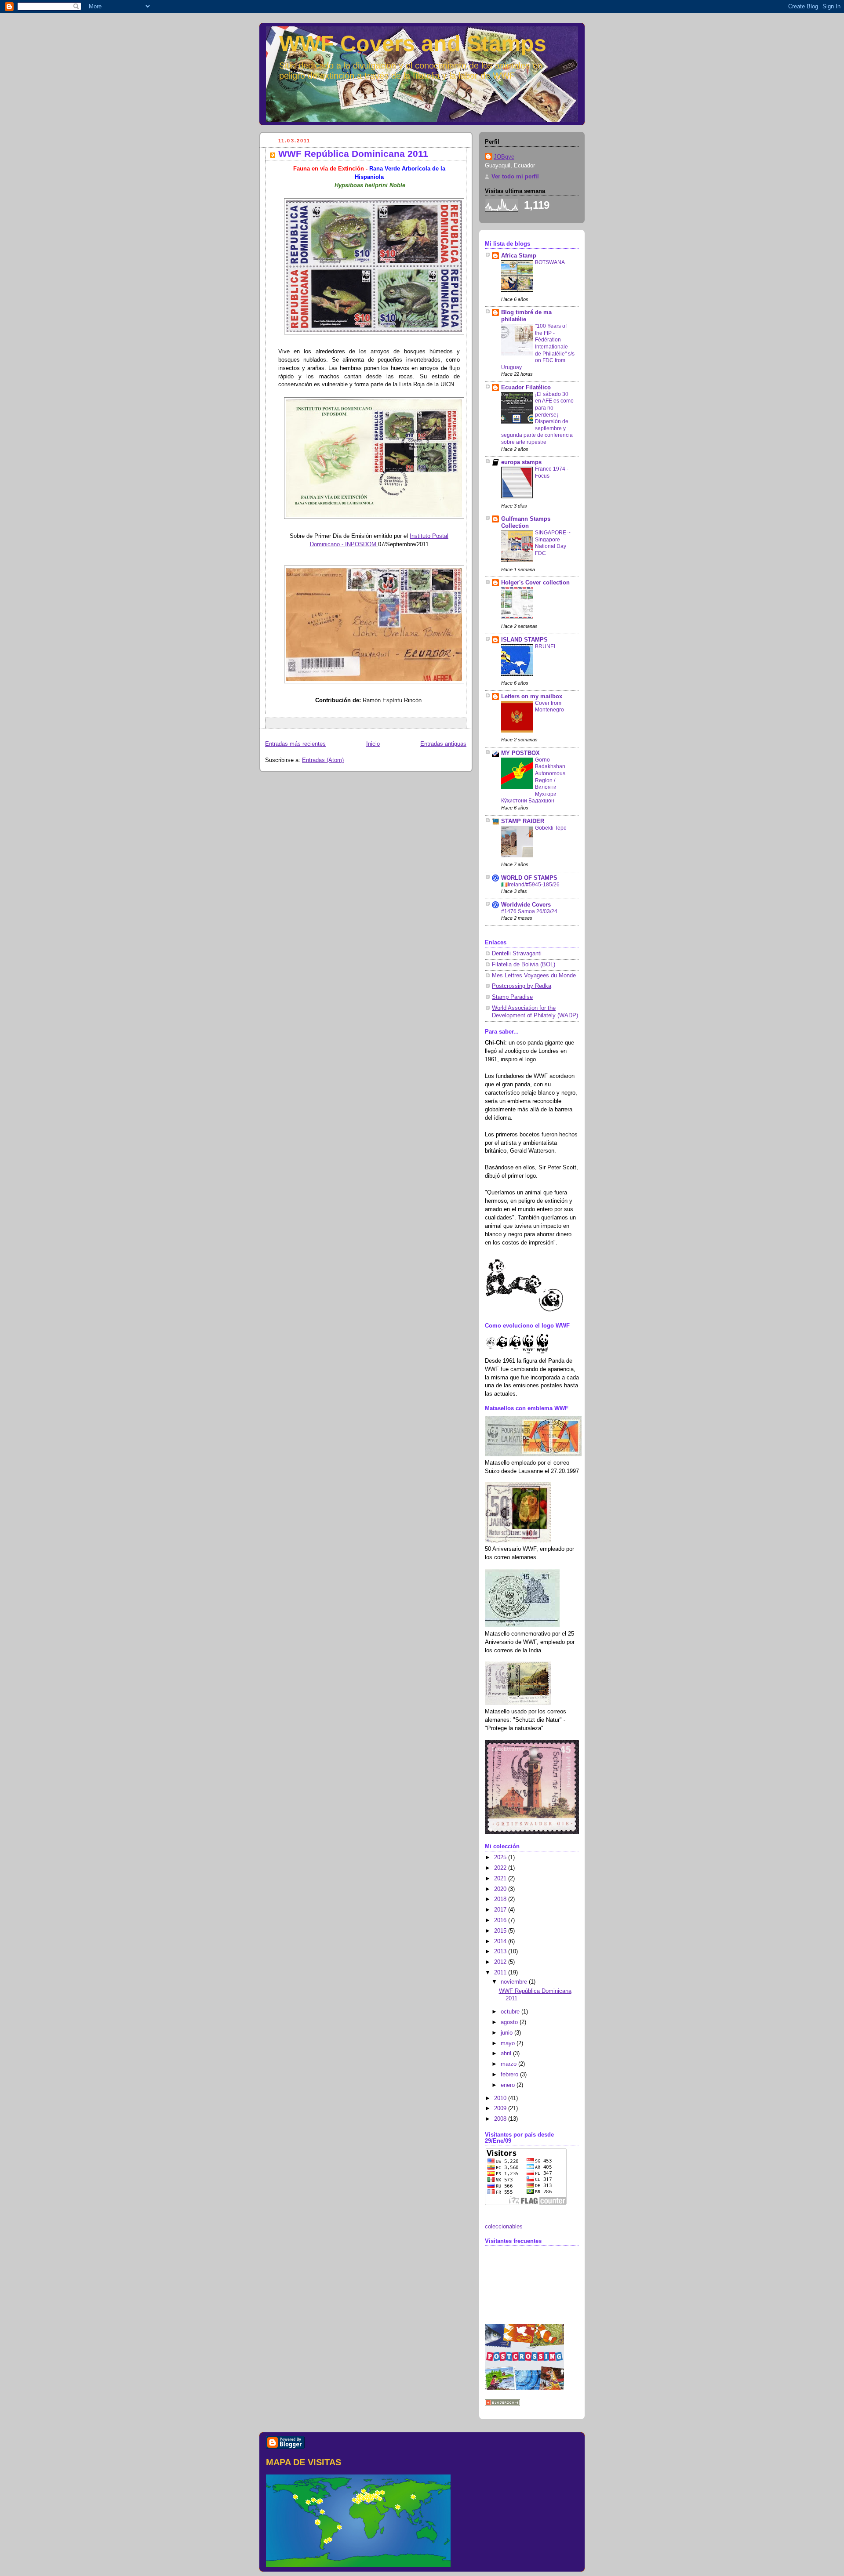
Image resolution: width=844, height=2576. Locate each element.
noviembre (515, 1982)
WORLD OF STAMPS (529, 878)
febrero (510, 2075)
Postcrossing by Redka (522, 986)
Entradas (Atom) (323, 760)
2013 (501, 1952)
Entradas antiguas (443, 744)
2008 (501, 2119)
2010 (501, 2098)
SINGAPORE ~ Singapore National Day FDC (553, 543)
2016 (501, 1920)
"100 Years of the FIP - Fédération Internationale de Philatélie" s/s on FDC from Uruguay (538, 346)
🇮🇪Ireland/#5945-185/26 (530, 885)
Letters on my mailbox (532, 697)
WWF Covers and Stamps (413, 44)
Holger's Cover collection (535, 583)
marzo (509, 2064)
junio (507, 2033)
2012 (501, 1962)
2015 (501, 1931)
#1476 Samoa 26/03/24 (529, 911)
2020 (501, 1889)
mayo (509, 2043)
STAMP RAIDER (523, 821)
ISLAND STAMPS (524, 640)
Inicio (373, 744)
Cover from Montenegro (549, 707)
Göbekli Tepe (551, 828)
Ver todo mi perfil (515, 177)
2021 (501, 1879)
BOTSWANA (550, 262)
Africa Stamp (519, 256)
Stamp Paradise (512, 997)
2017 (501, 1910)
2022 (501, 1868)
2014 (501, 1941)
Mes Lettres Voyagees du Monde (534, 976)
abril (507, 2054)
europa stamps (521, 462)
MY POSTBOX (520, 753)
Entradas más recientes (295, 744)
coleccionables (504, 2227)
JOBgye (504, 157)
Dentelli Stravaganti (517, 954)
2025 (501, 1858)
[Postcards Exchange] (524, 2388)
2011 (501, 1973)
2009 (501, 2108)
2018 (501, 1899)
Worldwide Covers (526, 905)
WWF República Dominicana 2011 (353, 154)
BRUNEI (545, 646)
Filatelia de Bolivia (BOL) (524, 965)
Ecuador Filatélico (526, 388)
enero (509, 2085)
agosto (510, 2022)
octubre (511, 2012)
